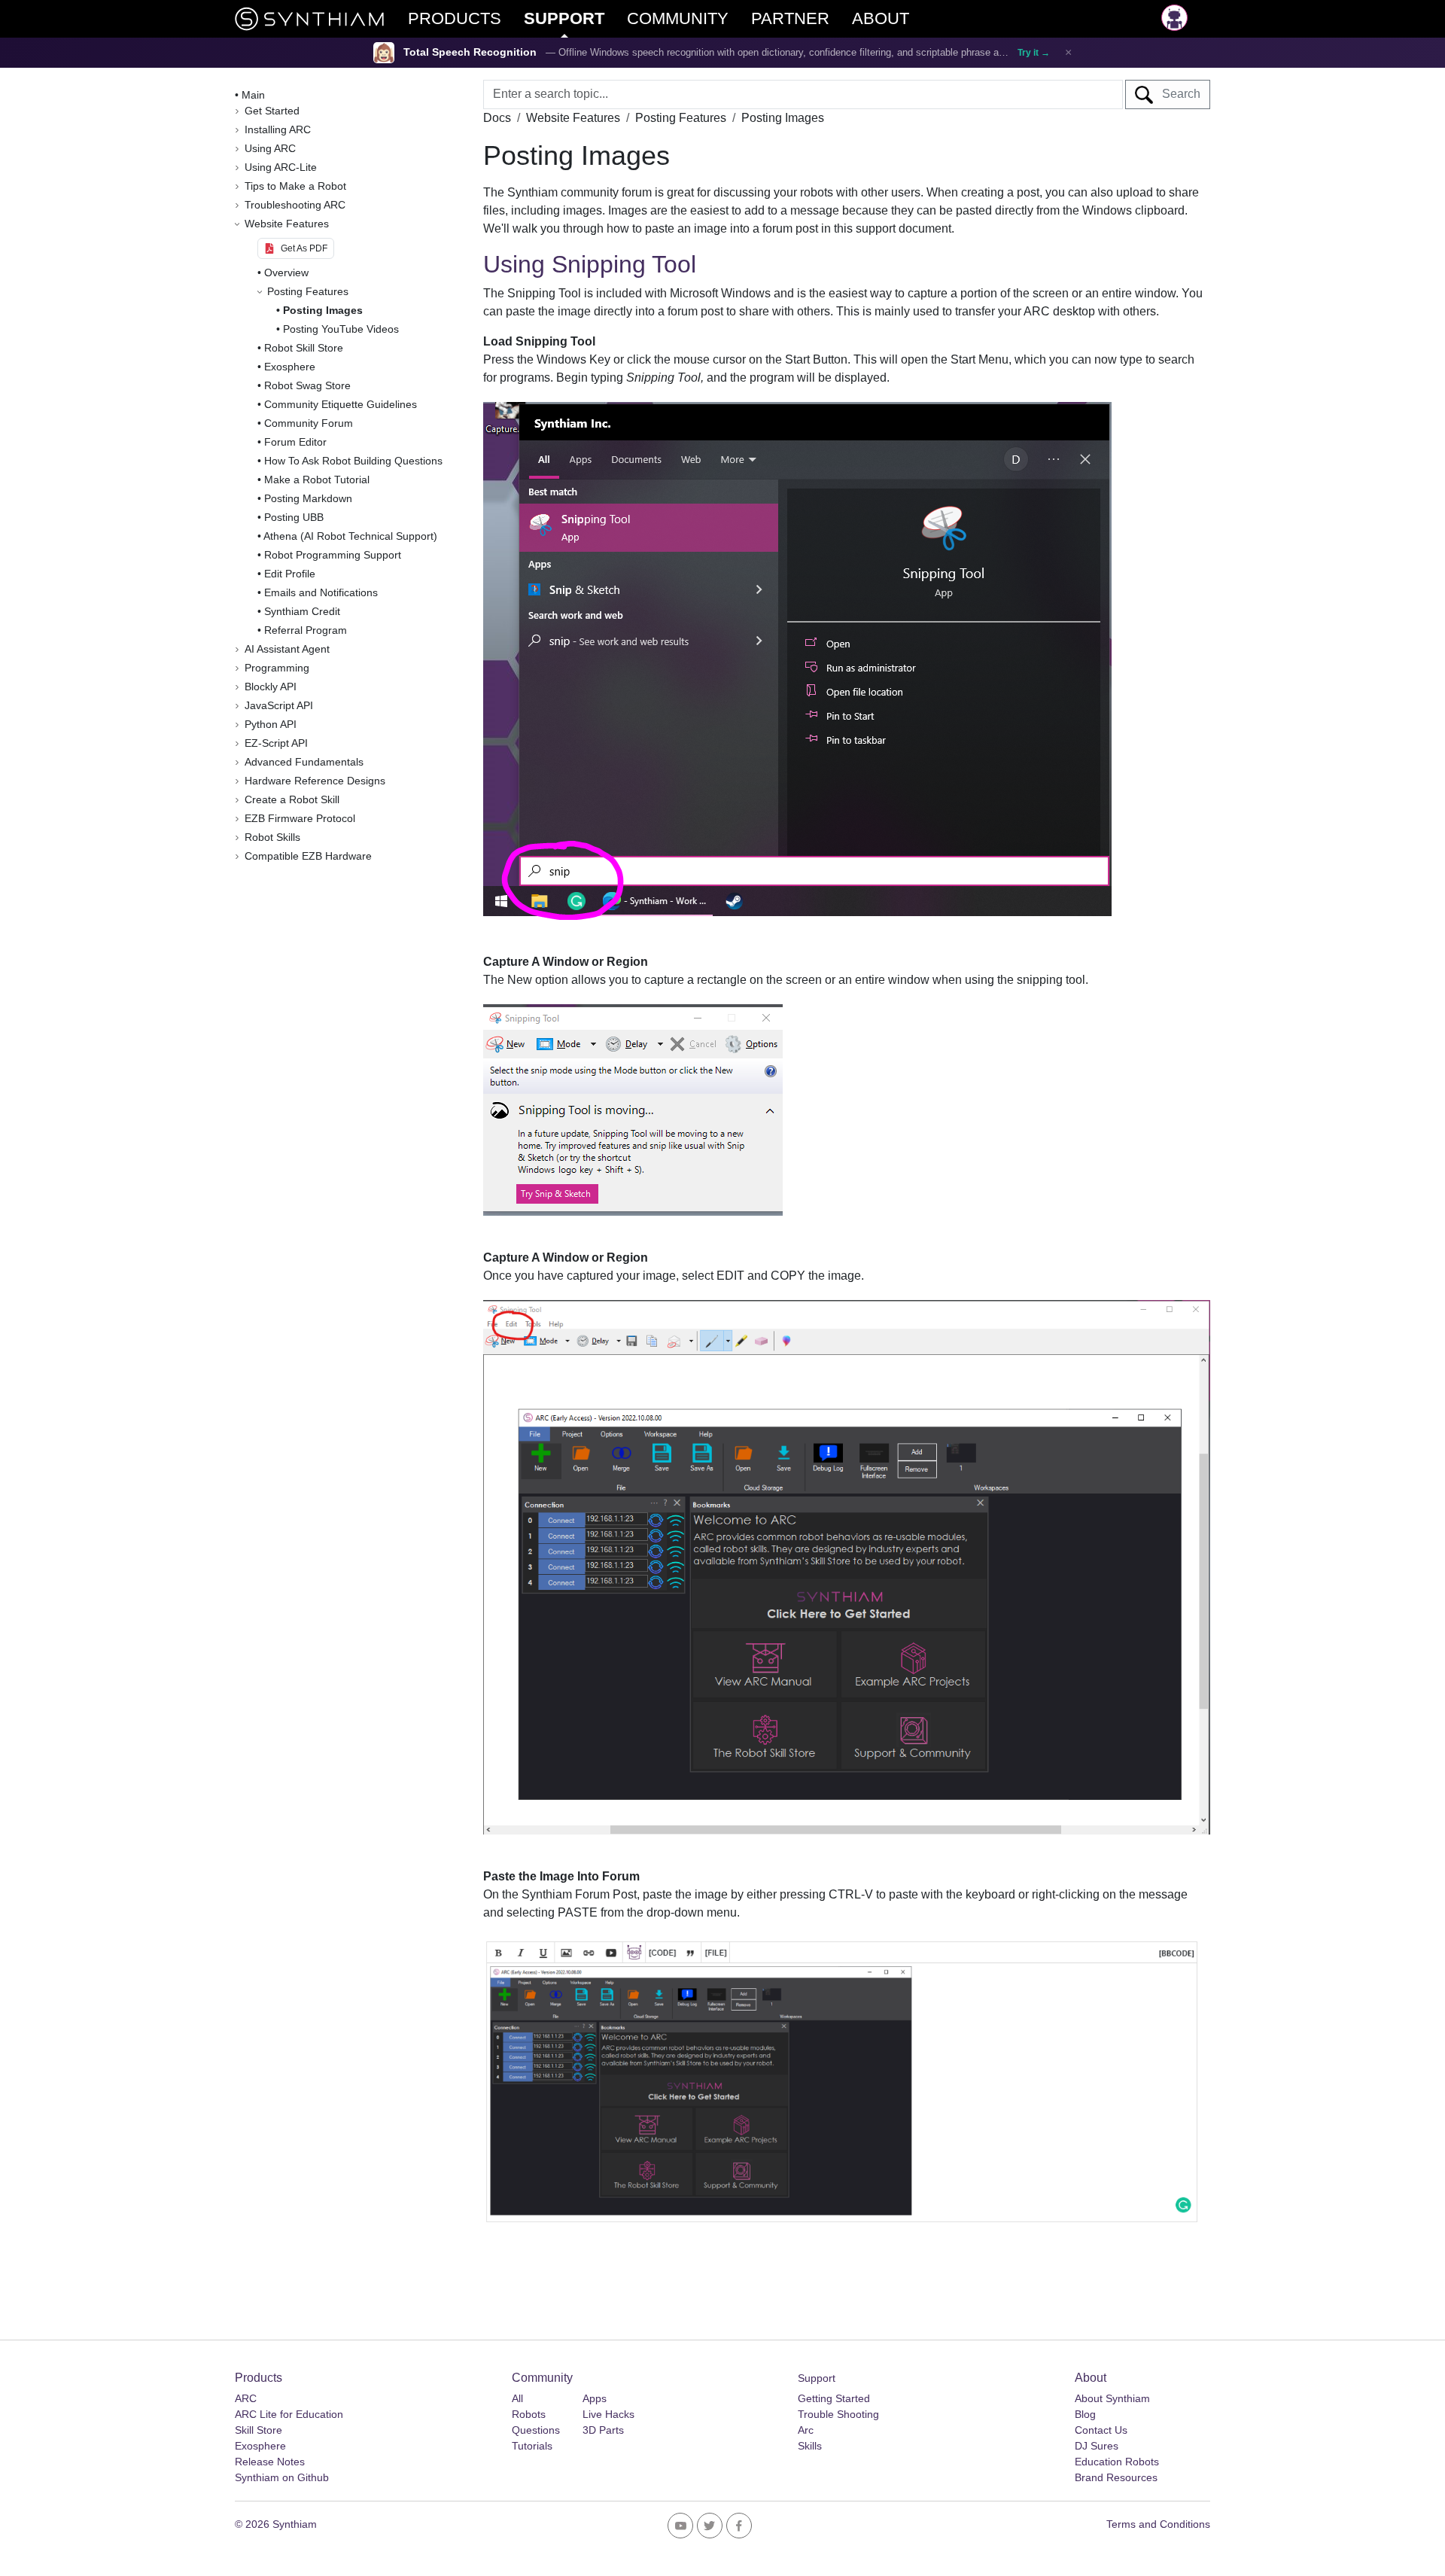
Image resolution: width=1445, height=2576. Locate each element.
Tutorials (532, 2446)
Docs (497, 118)
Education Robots (1117, 2462)
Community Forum (309, 423)
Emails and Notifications (321, 592)
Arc (806, 2430)
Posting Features (681, 118)
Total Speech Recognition (470, 52)
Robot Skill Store (304, 348)
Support (817, 2378)
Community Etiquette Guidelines (341, 404)
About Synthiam (1112, 2398)
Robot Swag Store (307, 385)
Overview (286, 273)
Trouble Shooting (838, 2414)
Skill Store (259, 2430)
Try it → (1034, 53)
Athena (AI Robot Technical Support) (350, 536)
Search (1177, 94)
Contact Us (1101, 2430)
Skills (810, 2446)
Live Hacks (608, 2414)
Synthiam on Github (282, 2477)
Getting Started (834, 2398)
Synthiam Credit (302, 611)
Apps (595, 2398)
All (517, 2398)
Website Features (573, 118)
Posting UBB (294, 517)
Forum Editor (295, 442)
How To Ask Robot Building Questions (353, 461)
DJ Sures (1097, 2446)
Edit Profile (290, 574)
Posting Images (323, 310)
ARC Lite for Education (289, 2414)
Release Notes (270, 2462)
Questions (536, 2430)
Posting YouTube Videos (341, 329)
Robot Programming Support (333, 555)
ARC (246, 2398)
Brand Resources (1116, 2477)
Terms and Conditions (1158, 2524)
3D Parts (603, 2430)
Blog (1085, 2414)
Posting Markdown (308, 498)
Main (253, 95)
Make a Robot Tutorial (317, 480)
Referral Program (306, 630)
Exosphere (290, 367)
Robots (529, 2414)
